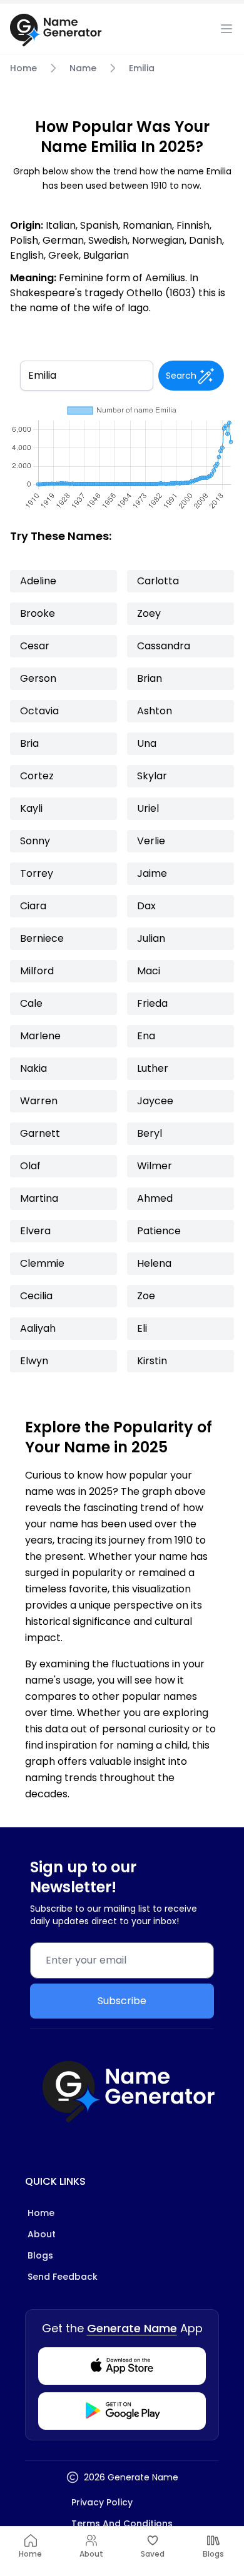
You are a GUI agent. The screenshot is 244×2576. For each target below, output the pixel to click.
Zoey (149, 613)
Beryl (150, 1133)
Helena (154, 1263)
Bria (29, 743)
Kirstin (152, 1361)
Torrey (37, 873)
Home (23, 68)
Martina (39, 1198)
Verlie (151, 841)
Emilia (142, 68)
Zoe (146, 1296)
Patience (159, 1231)
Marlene (40, 1036)
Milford (37, 971)
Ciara (33, 906)
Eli (142, 1328)
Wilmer (155, 1166)
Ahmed (155, 1198)
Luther (153, 1068)
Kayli (31, 808)
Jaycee (155, 1101)
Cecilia (36, 1296)
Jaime (152, 873)
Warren (39, 1101)
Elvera (35, 1231)
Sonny (35, 841)
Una (147, 743)
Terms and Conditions (122, 2524)
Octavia (39, 711)
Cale (31, 1003)
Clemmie (42, 1263)
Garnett (40, 1133)
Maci (149, 971)
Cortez (37, 776)
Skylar (152, 776)
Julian (151, 938)
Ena (146, 1036)
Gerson (38, 678)
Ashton (155, 711)
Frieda (152, 1003)
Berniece (42, 938)
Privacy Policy (102, 2502)
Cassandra (164, 646)
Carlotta (158, 581)
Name (83, 68)
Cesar (35, 646)
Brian (150, 678)
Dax (146, 906)
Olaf (30, 1166)
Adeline (38, 581)
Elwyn (34, 1361)
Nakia (33, 1068)
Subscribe (122, 2001)
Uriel (148, 808)
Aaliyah (38, 1328)
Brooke (38, 613)
